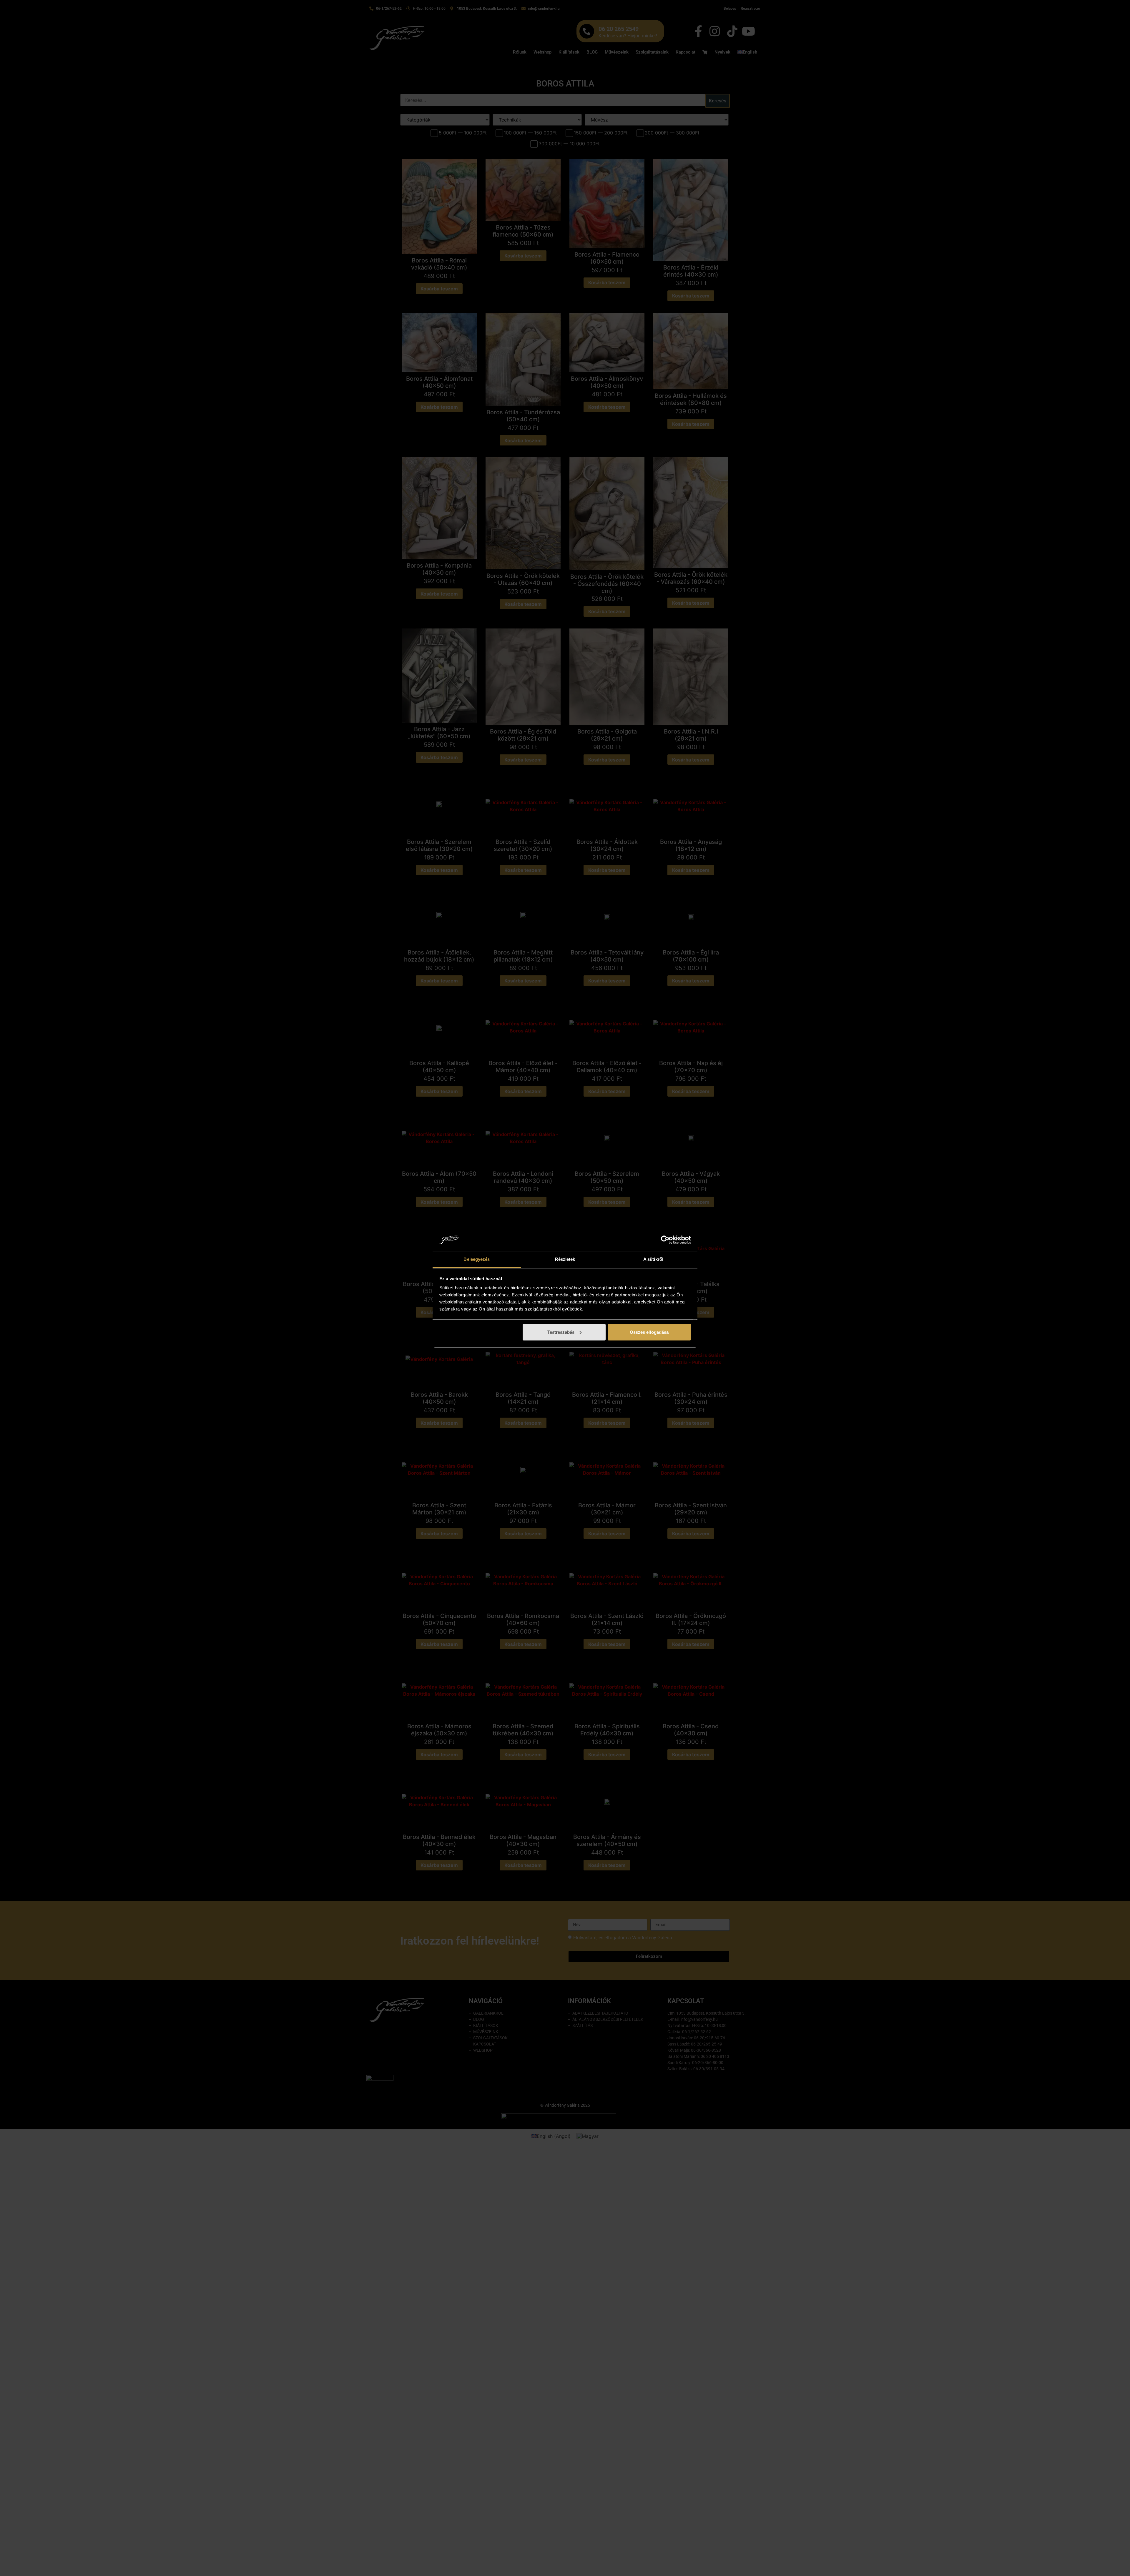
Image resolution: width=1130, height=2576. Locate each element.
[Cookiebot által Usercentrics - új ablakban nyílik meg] (665, 1240)
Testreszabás (561, 1332)
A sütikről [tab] (653, 1259)
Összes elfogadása (649, 1332)
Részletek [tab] (565, 1259)
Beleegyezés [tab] (477, 1259)
